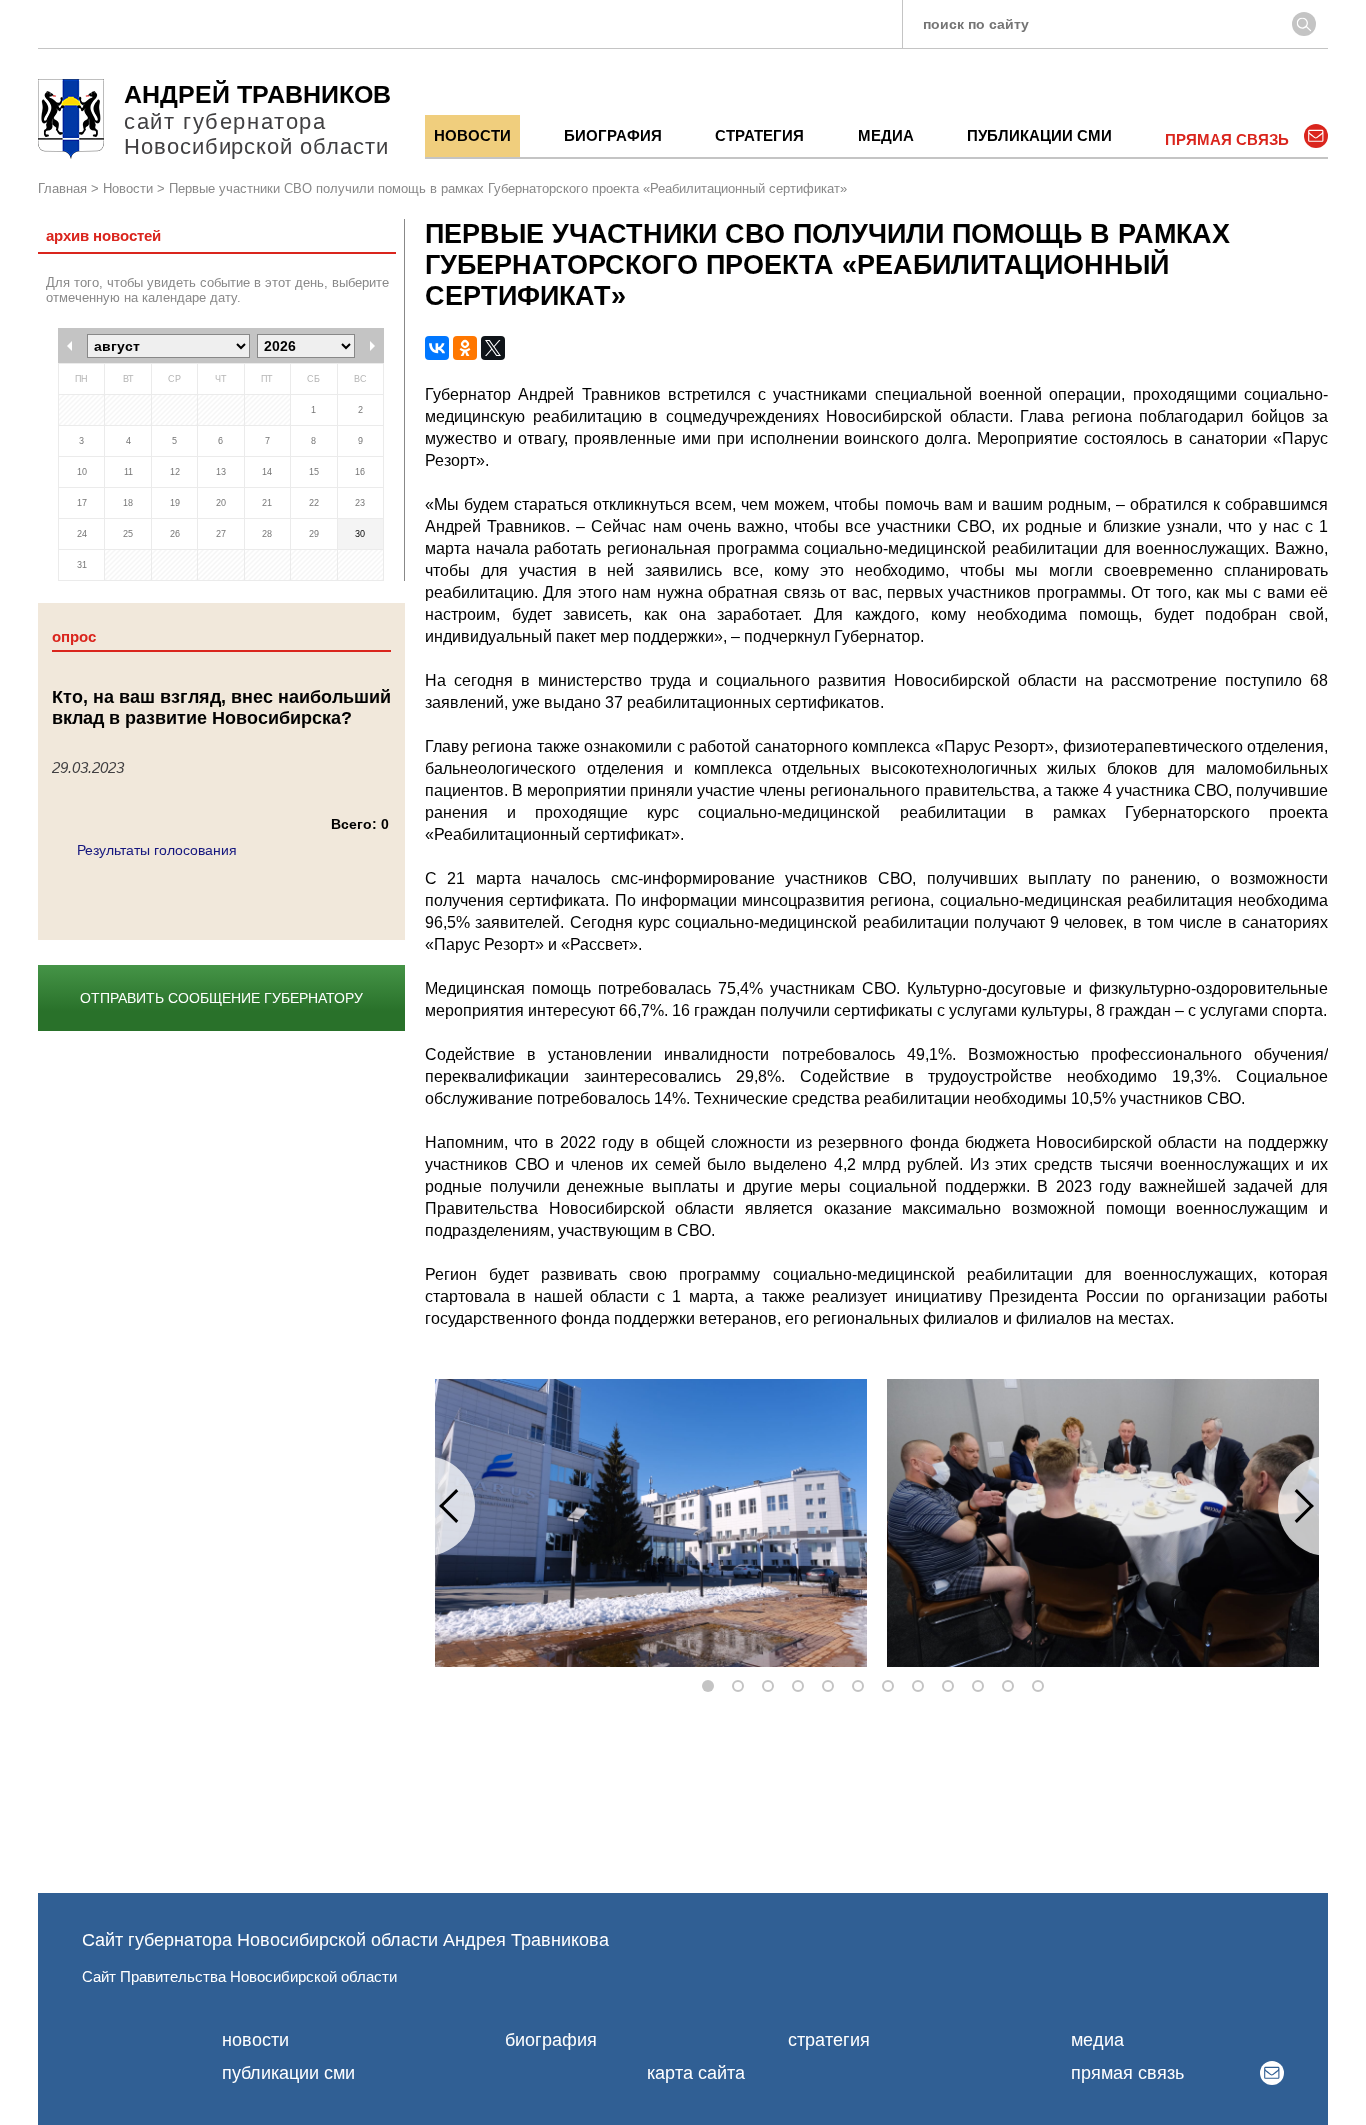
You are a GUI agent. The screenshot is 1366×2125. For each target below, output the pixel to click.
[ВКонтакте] (437, 348)
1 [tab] (712, 1687)
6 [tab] (862, 1687)
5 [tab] (832, 1687)
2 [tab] (742, 1687)
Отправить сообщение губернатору (221, 998)
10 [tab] (982, 1687)
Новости (128, 189)
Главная (62, 189)
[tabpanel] (651, 1523)
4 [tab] (802, 1687)
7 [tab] (892, 1687)
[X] (493, 348)
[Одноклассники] (465, 348)
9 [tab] (952, 1687)
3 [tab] (772, 1687)
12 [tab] (1042, 1687)
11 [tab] (1012, 1687)
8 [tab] (922, 1687)
